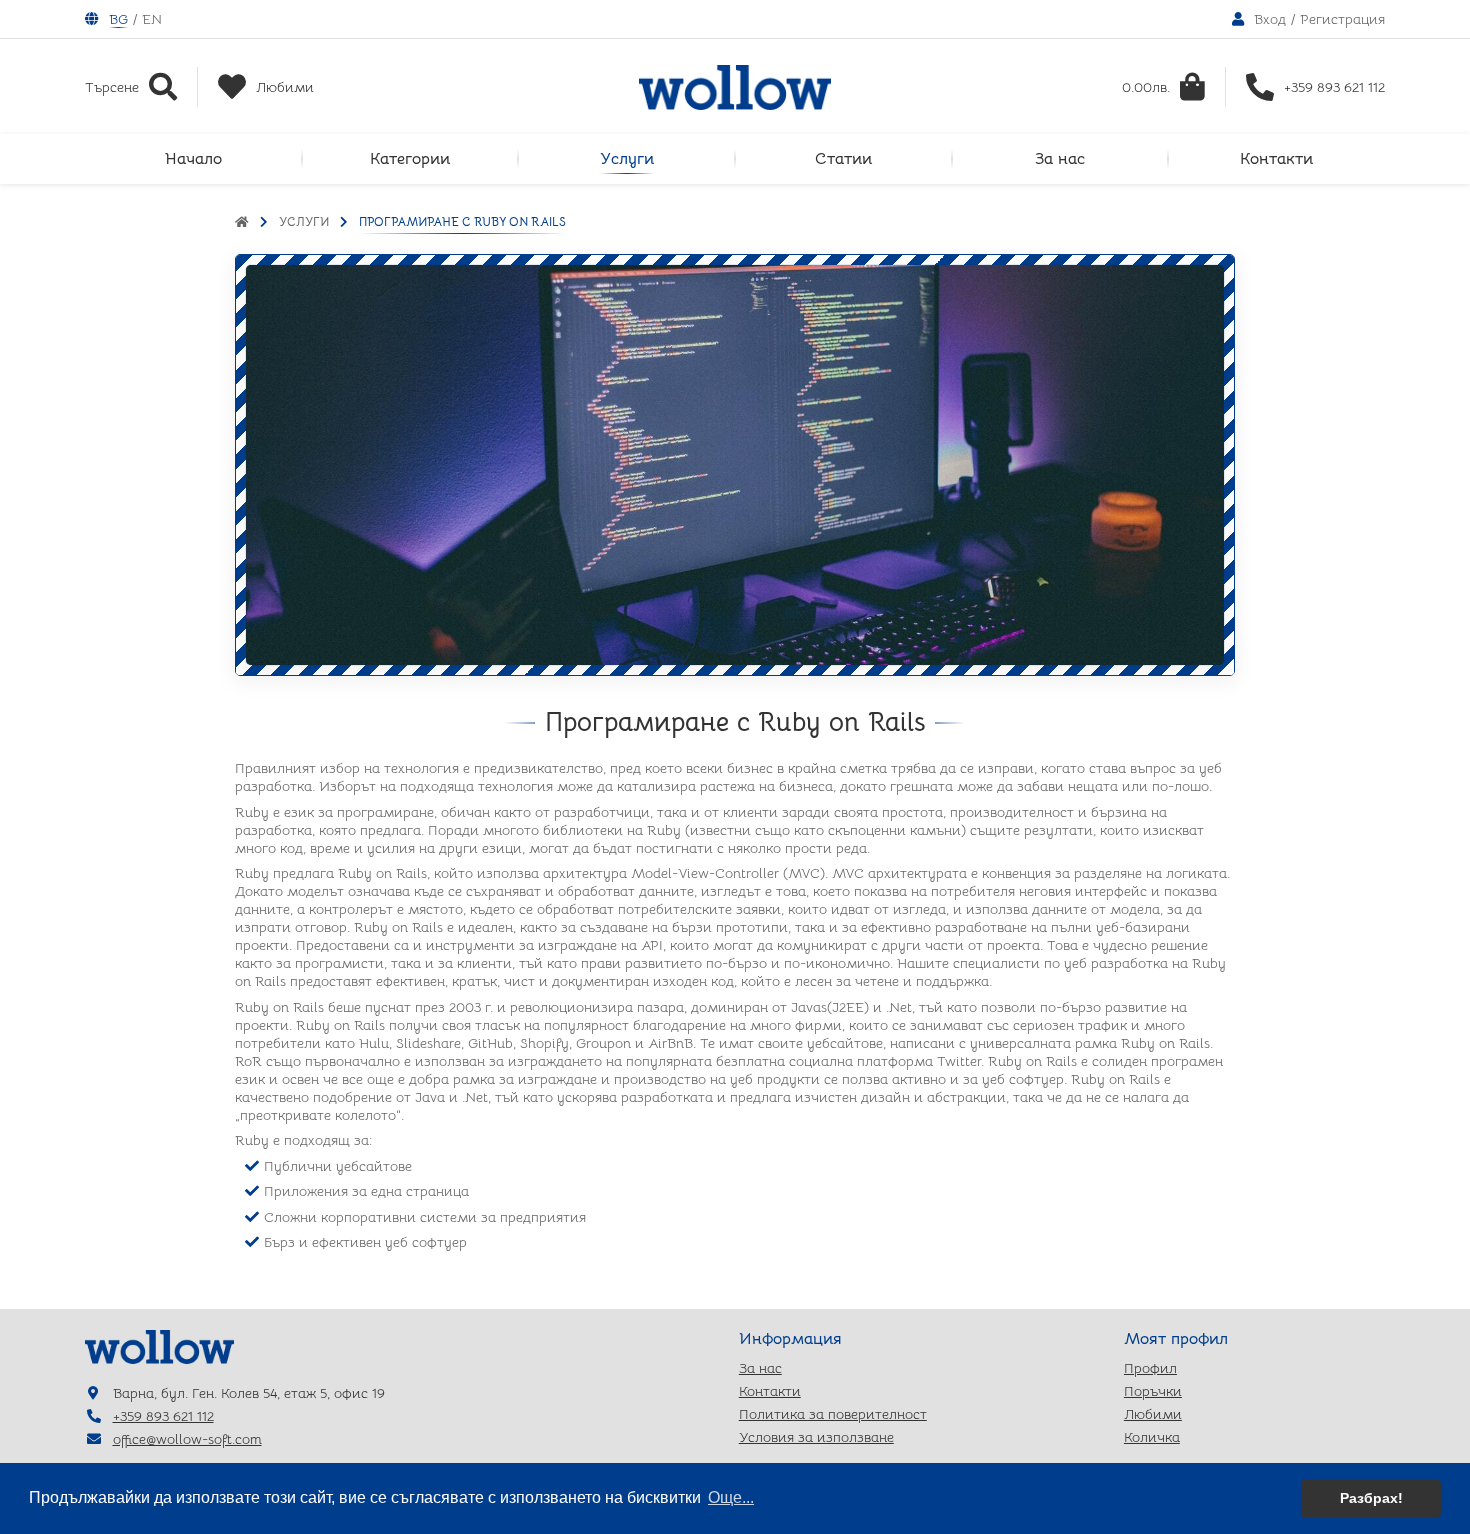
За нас (1060, 159)
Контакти (1276, 159)
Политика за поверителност (833, 1414)
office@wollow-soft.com (187, 1439)
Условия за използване (816, 1437)
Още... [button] (731, 1497)
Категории (410, 159)
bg (118, 19)
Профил (1150, 1368)
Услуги (627, 159)
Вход (1270, 19)
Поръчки (1153, 1391)
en (152, 19)
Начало (193, 159)
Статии (843, 159)
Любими (1153, 1414)
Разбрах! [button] (1371, 1498)
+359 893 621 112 (163, 1416)
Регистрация (1342, 19)
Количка (1152, 1437)
